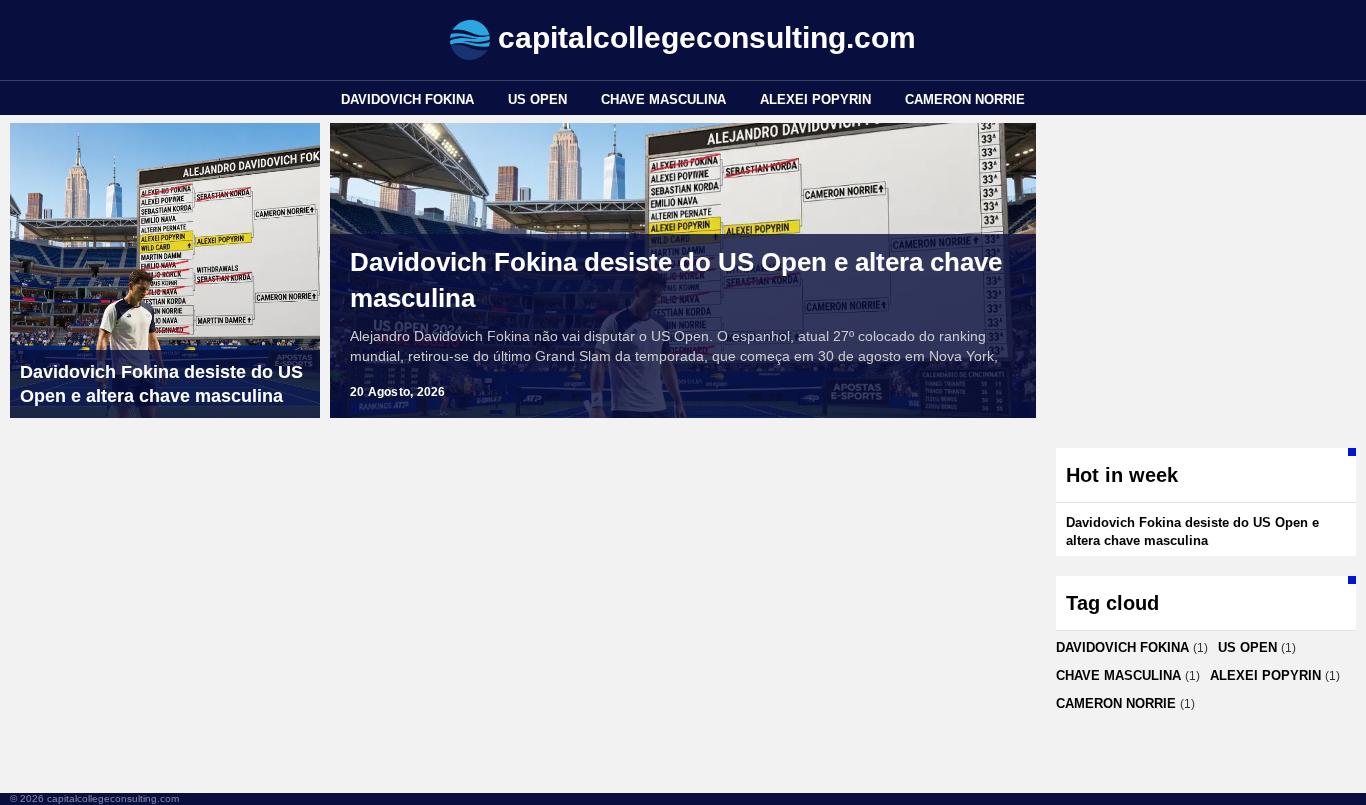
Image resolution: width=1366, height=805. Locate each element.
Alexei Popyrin (815, 99)
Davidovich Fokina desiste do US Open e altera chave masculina (676, 280)
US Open (537, 99)
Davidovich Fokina (407, 99)
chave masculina (663, 99)
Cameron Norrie (965, 99)
